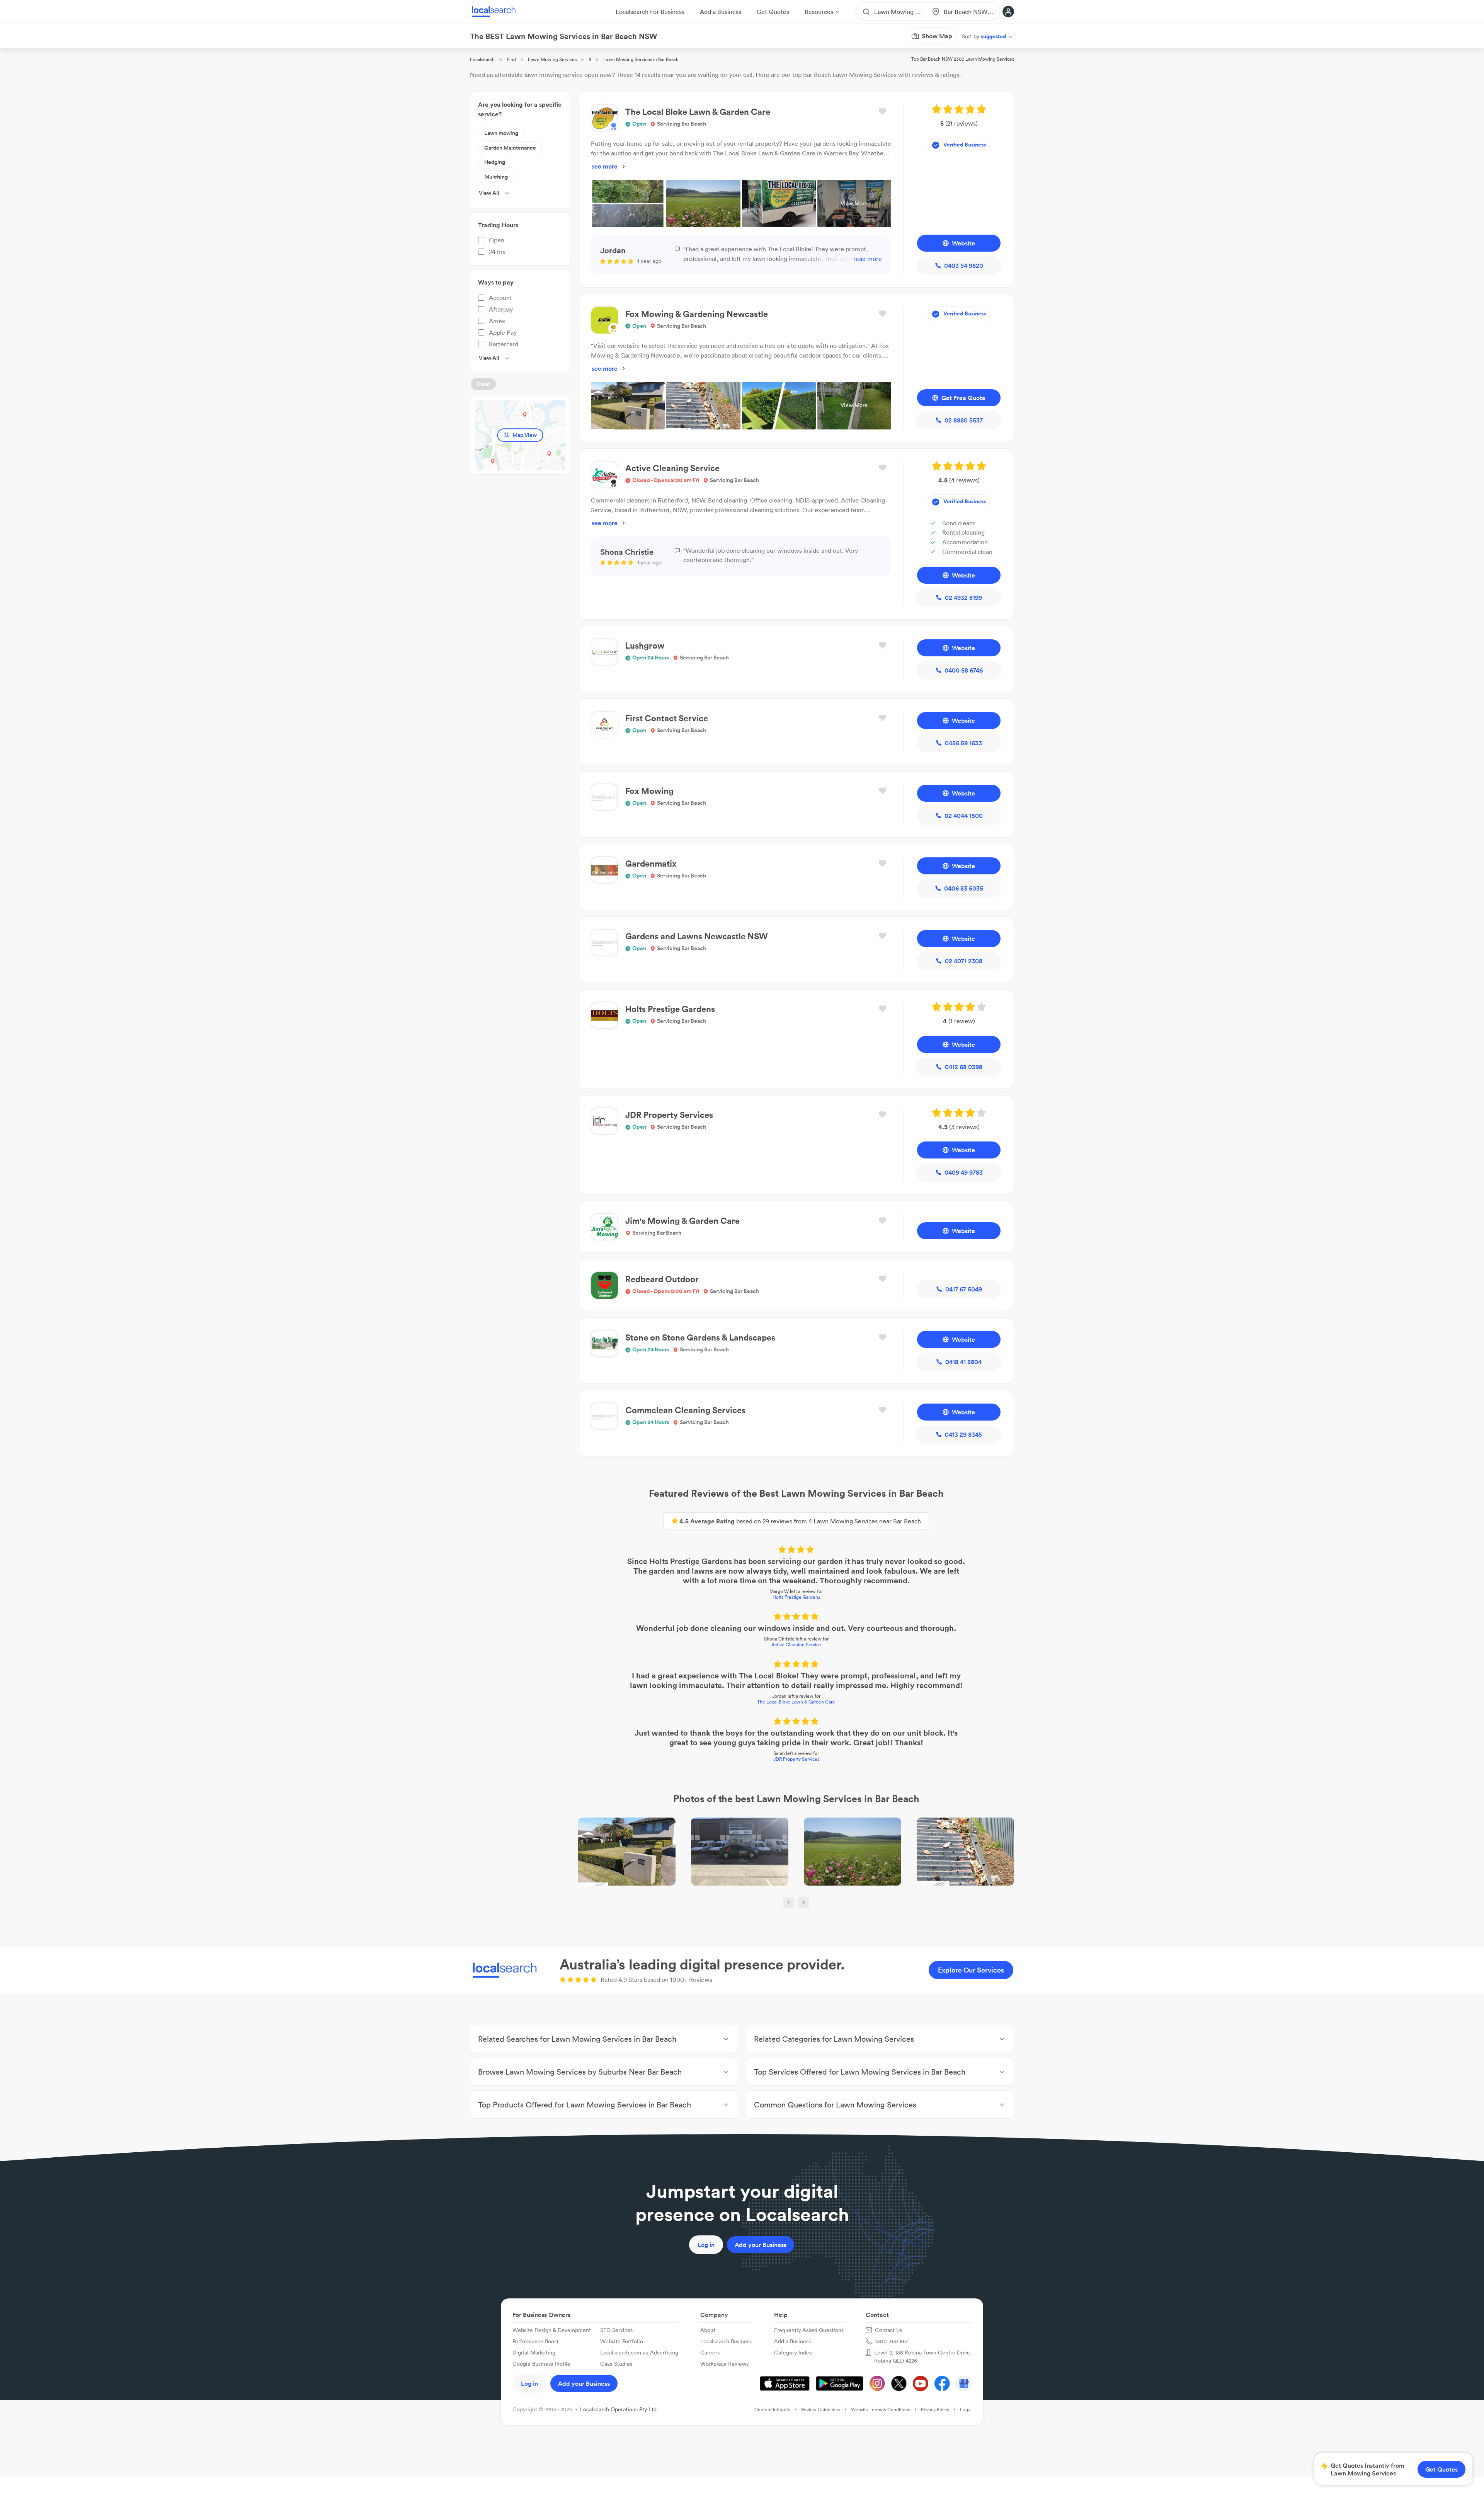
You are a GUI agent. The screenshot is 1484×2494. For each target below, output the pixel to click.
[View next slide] (803, 1903)
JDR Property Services (796, 1759)
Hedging (495, 162)
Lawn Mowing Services (552, 59)
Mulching (496, 177)
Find (511, 59)
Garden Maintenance (510, 148)
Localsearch (482, 59)
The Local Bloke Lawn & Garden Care (796, 1702)
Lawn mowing (501, 133)
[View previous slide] (789, 1903)
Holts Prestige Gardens (796, 1597)
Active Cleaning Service (796, 1645)
